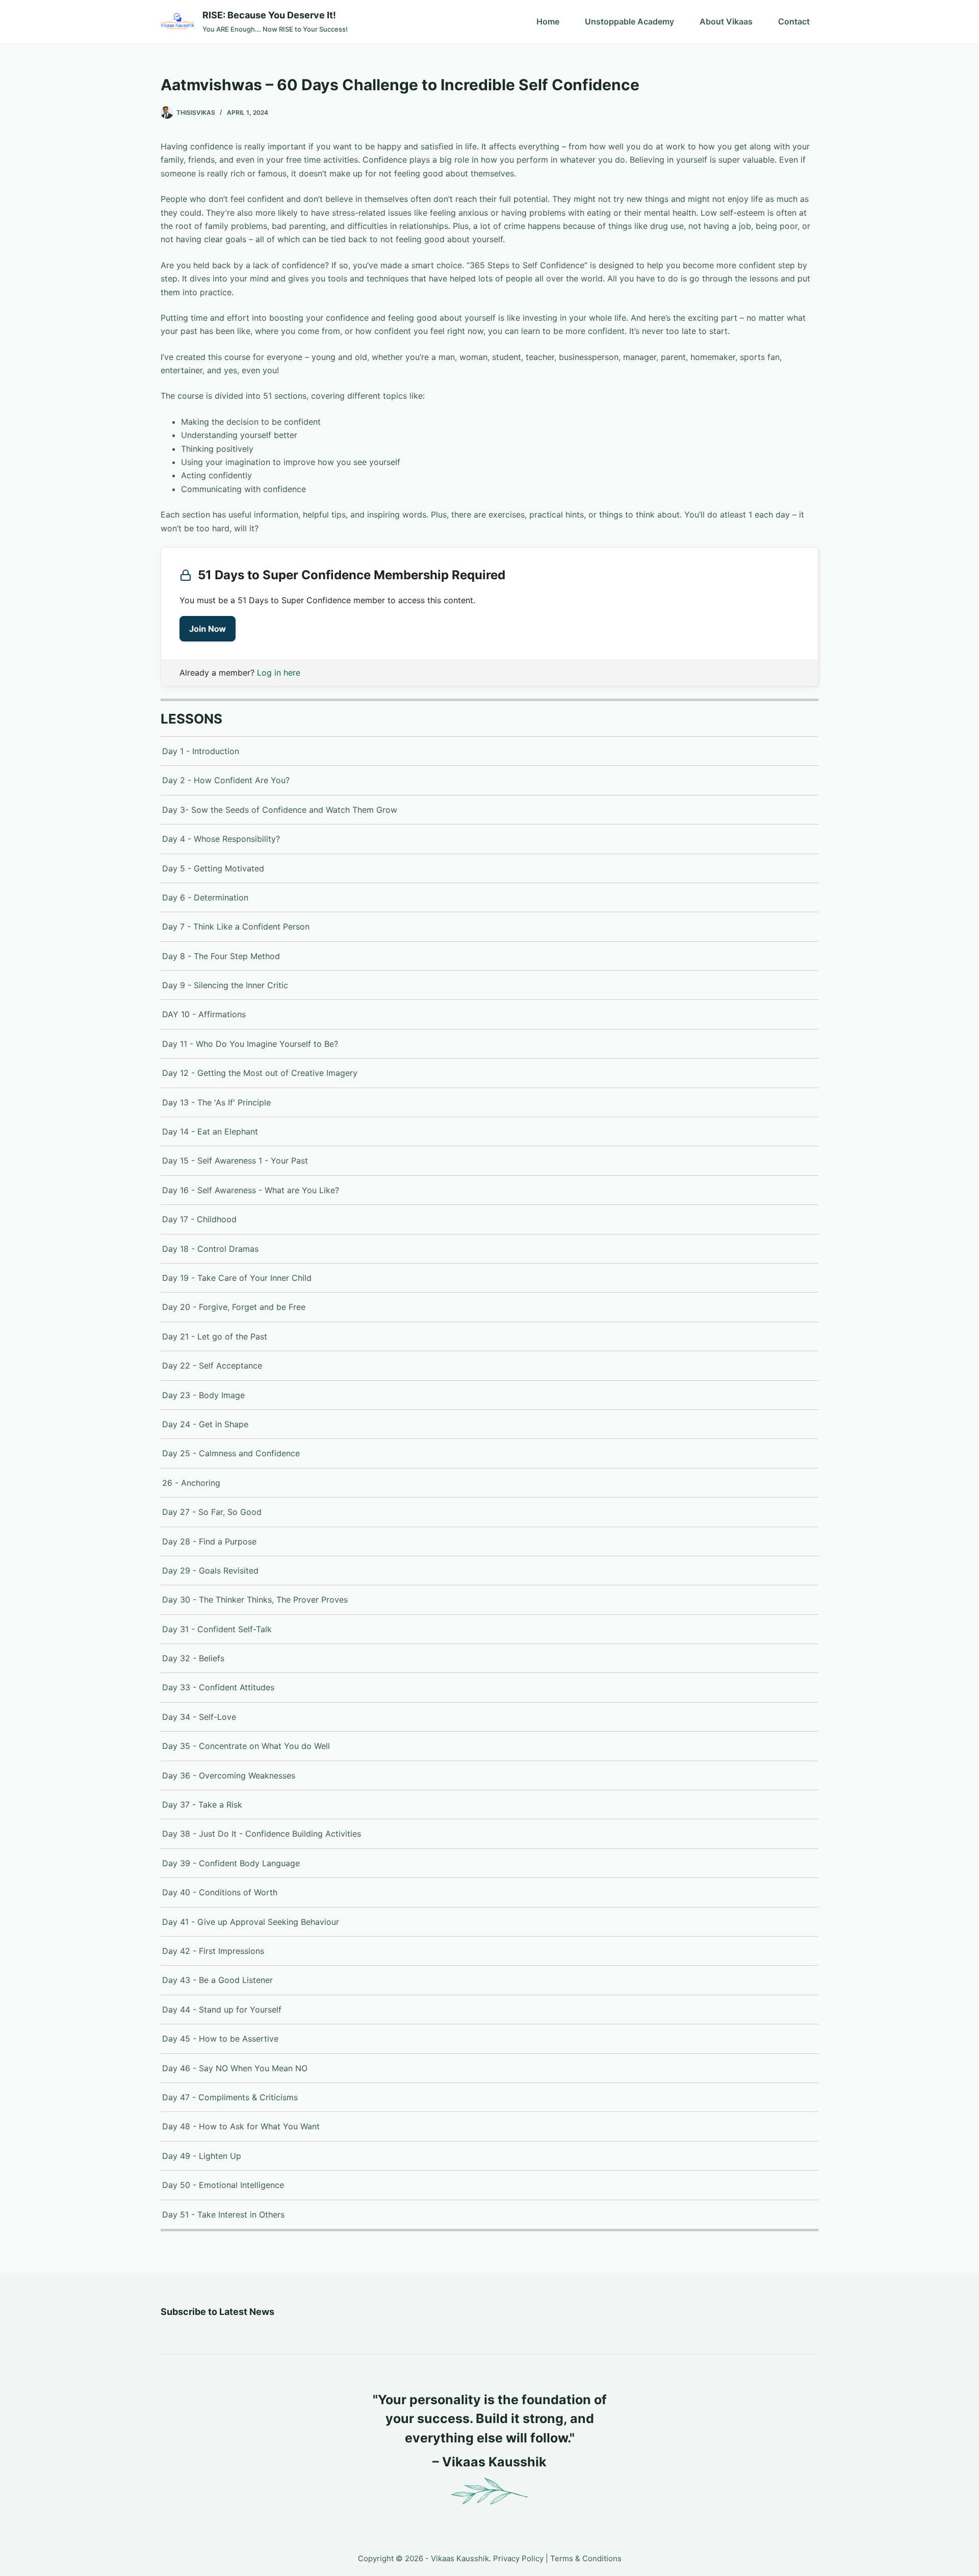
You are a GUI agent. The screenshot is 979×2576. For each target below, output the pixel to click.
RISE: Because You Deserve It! (269, 15)
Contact (794, 21)
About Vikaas (726, 21)
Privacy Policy (518, 2558)
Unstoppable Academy (629, 21)
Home (548, 21)
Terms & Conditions (586, 2558)
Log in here (279, 673)
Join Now (208, 629)
